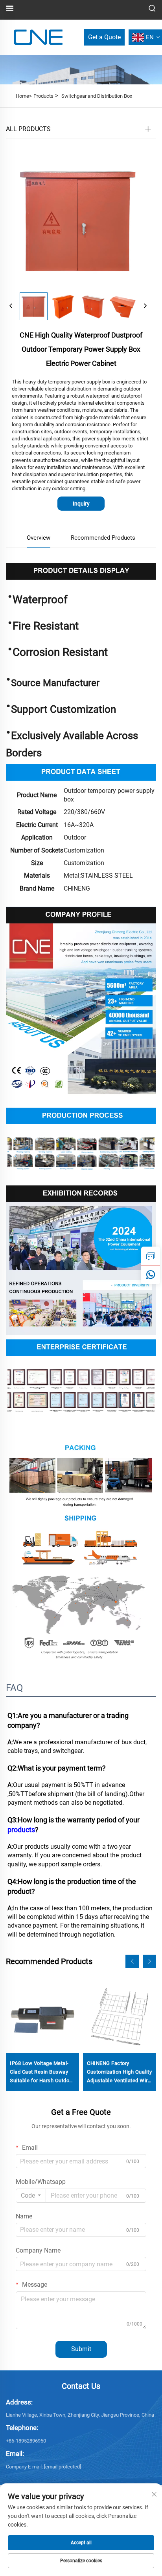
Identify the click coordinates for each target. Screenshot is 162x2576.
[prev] (11, 306)
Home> (24, 96)
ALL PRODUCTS (28, 129)
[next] (145, 306)
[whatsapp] (151, 1275)
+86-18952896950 (26, 2441)
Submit (81, 2349)
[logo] (38, 37)
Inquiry (81, 504)
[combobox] (31, 2196)
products (21, 1830)
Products (43, 96)
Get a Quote (104, 37)
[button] (132, 1961)
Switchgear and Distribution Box (97, 96)
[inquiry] (151, 1256)
